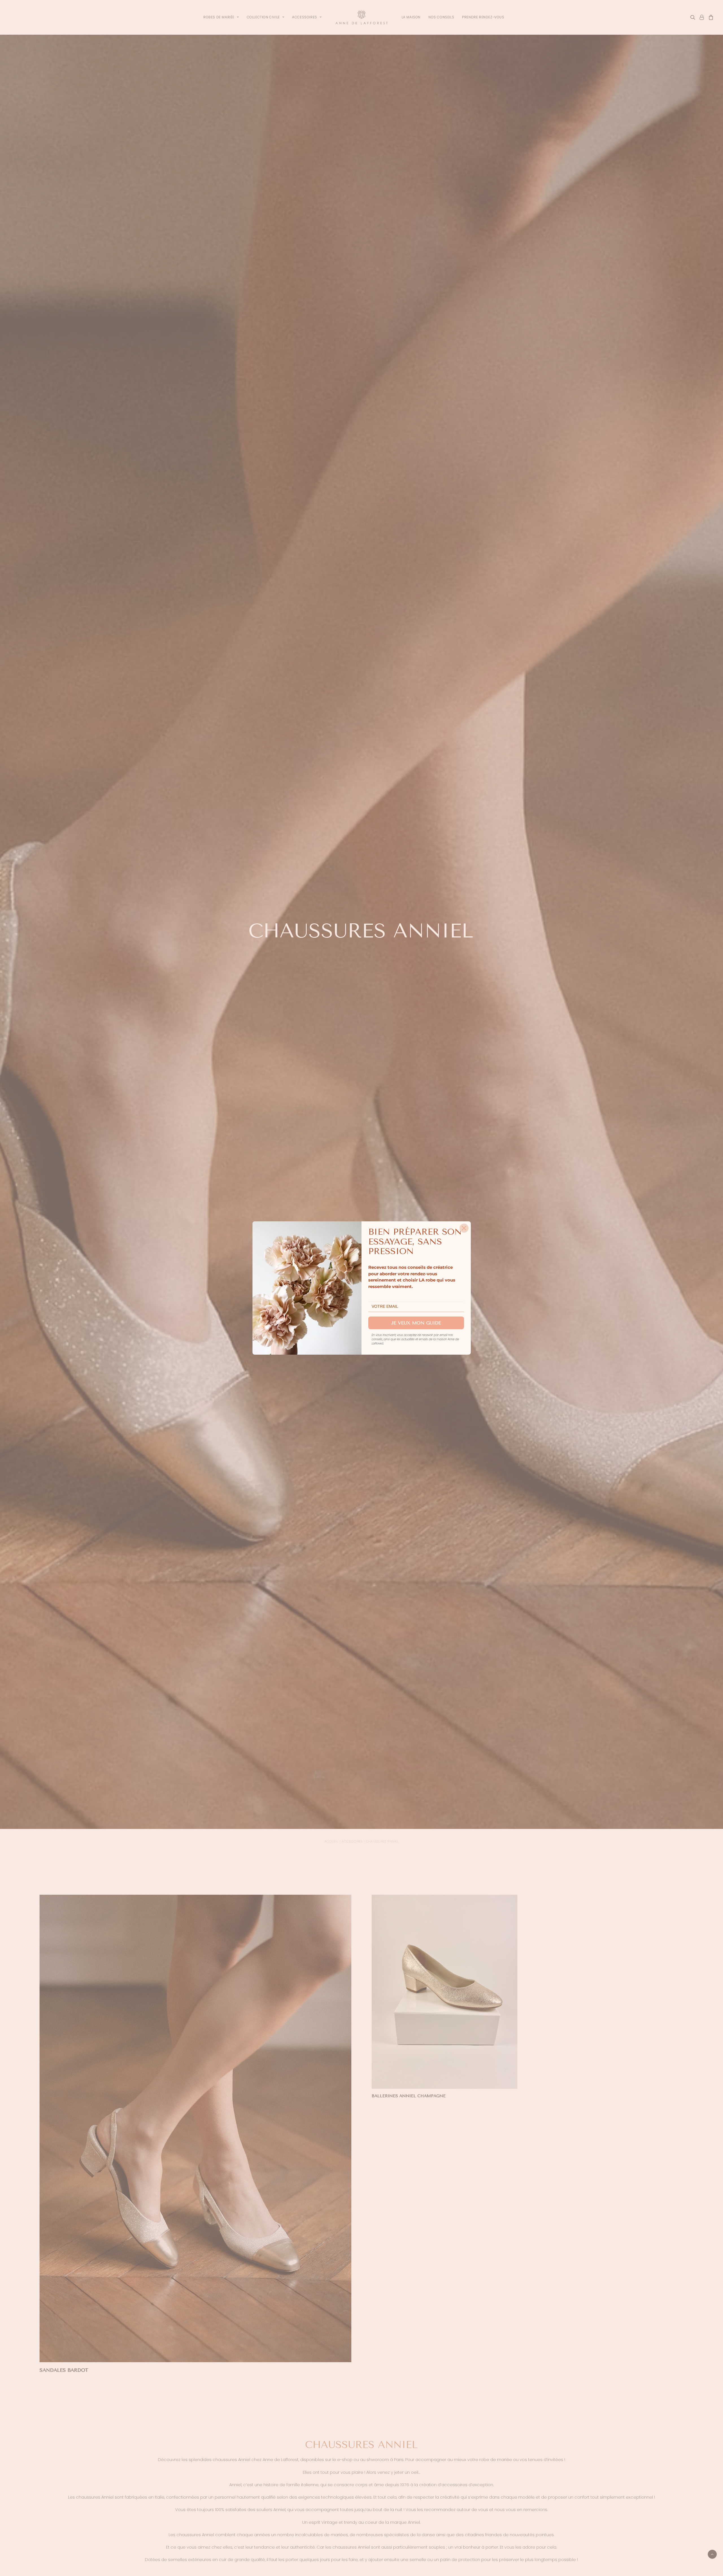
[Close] (464, 1228)
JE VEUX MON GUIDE (416, 1323)
